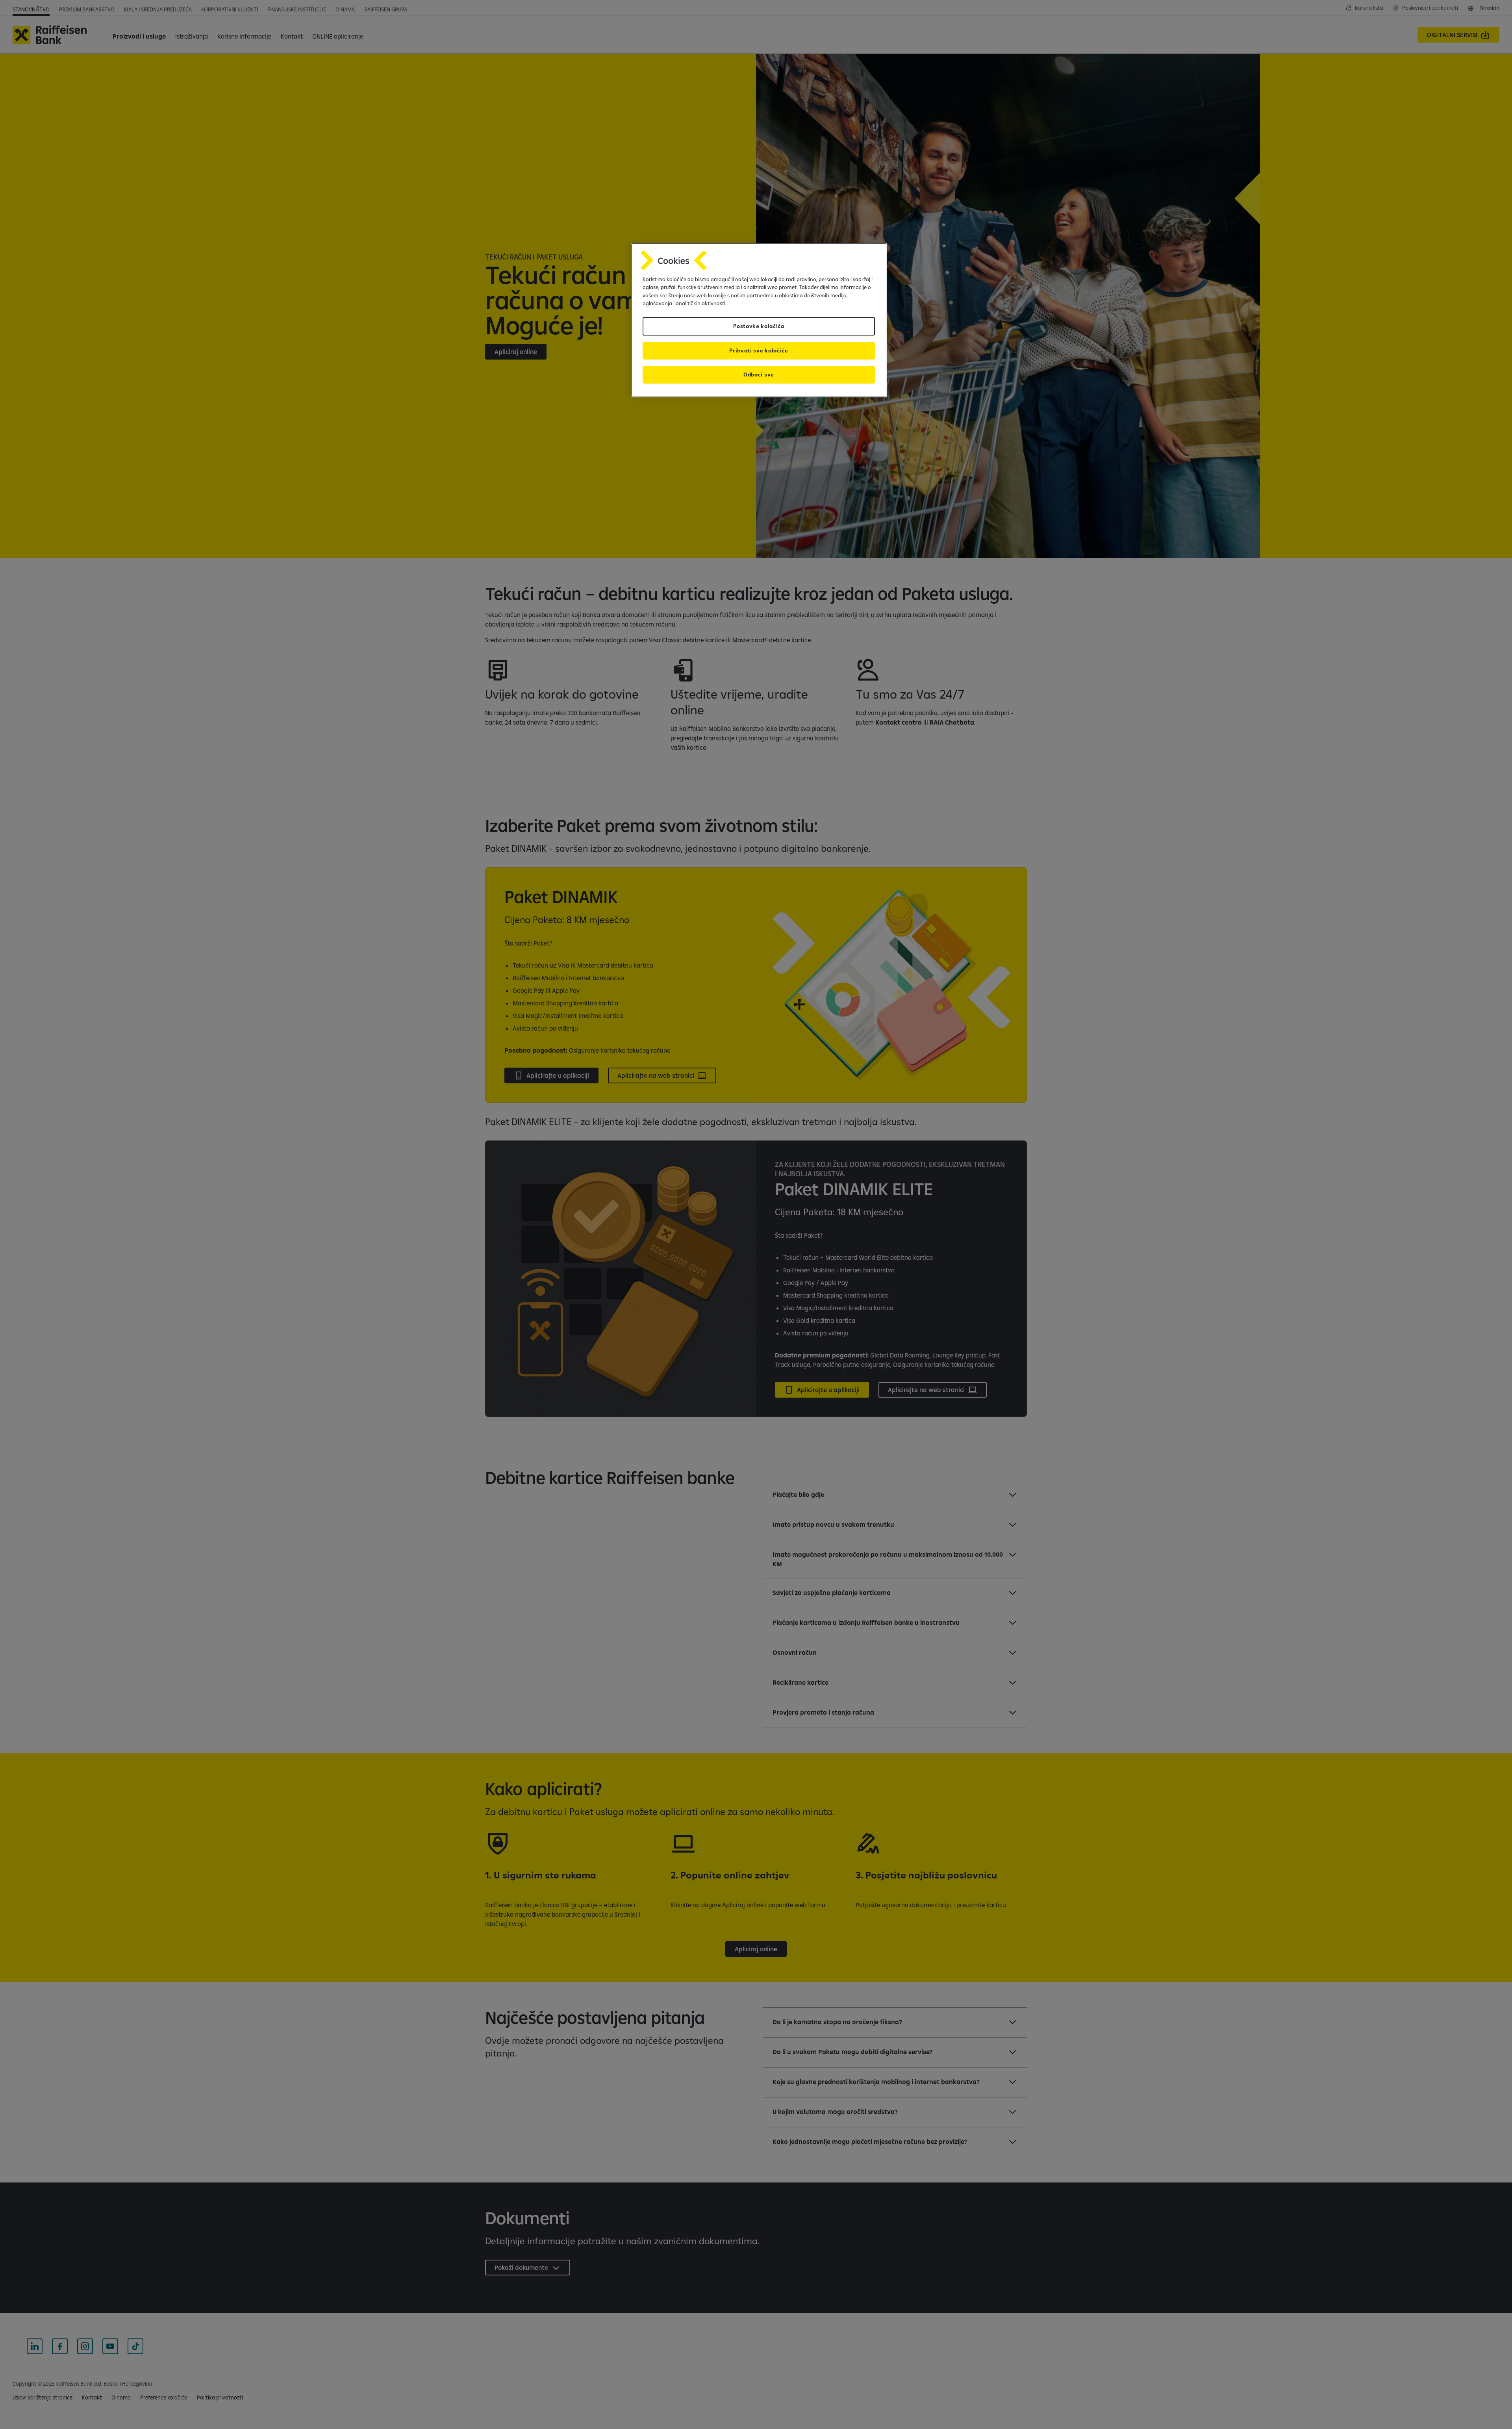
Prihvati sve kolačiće (759, 350)
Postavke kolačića (759, 326)
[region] (759, 320)
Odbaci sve (759, 375)
